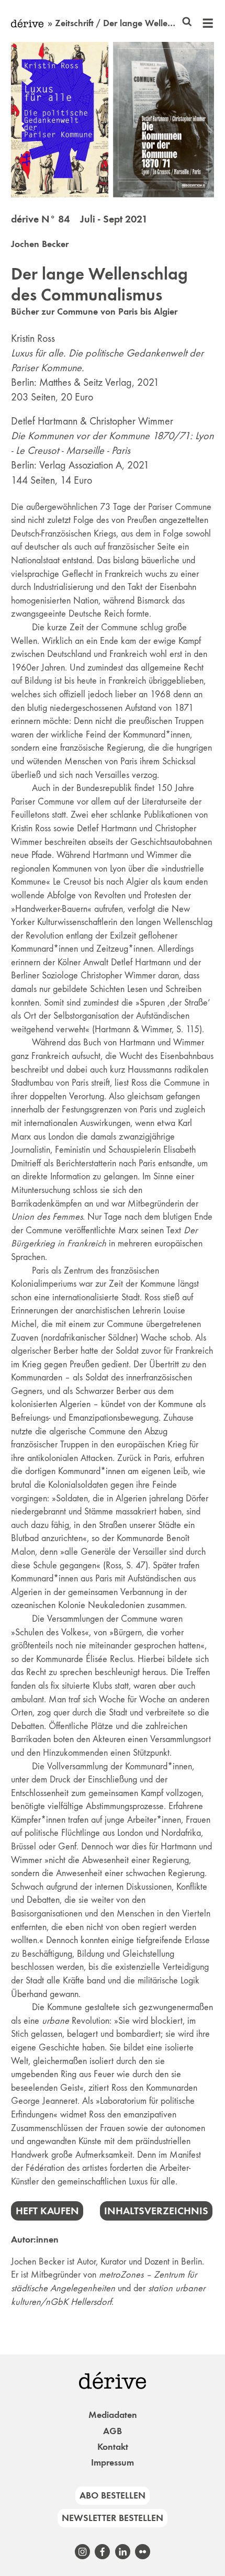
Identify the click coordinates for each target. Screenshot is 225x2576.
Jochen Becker (40, 244)
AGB (113, 2431)
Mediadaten (113, 2415)
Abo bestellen (113, 2495)
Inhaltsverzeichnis (156, 2211)
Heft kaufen (47, 2211)
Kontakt (113, 2447)
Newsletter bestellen (113, 2518)
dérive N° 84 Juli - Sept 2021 (79, 219)
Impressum (113, 2462)
